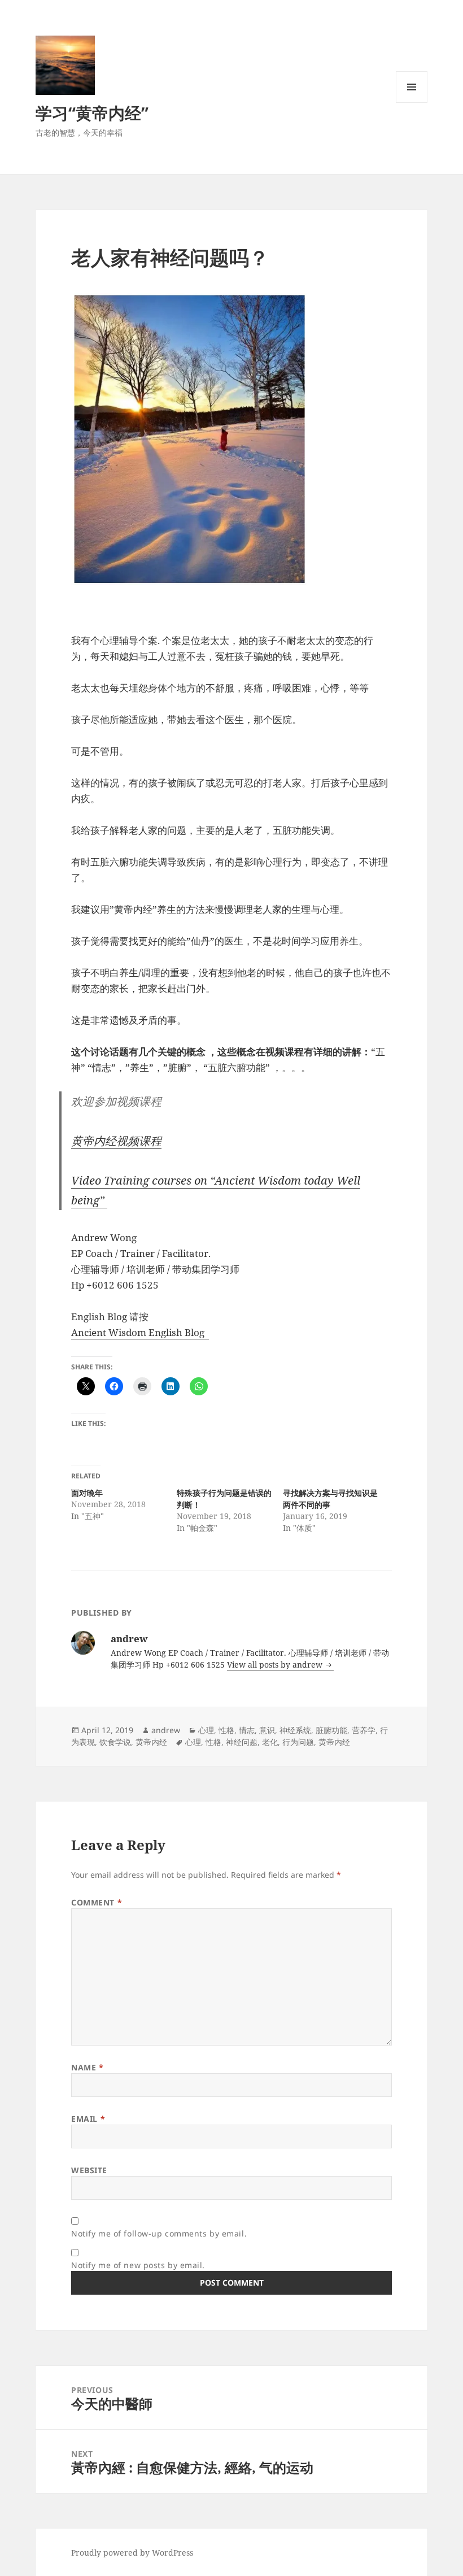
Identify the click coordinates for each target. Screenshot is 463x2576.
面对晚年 (87, 1493)
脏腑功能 (331, 1730)
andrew (166, 1730)
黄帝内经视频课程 (116, 1141)
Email (88, 2119)
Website (89, 2170)
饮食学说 (115, 1742)
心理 (206, 1730)
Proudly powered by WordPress (132, 2553)
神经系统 (295, 1730)
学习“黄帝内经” (92, 113)
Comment (97, 1902)
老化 (270, 1742)
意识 (267, 1730)
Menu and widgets (412, 103)
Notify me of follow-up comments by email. (159, 2233)
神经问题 (242, 1742)
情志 (247, 1730)
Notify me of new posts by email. (138, 2265)
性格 (226, 1730)
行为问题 (298, 1742)
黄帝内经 (151, 1742)
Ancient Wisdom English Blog (140, 1332)
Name (87, 2067)
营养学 (364, 1730)
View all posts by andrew (276, 1665)
